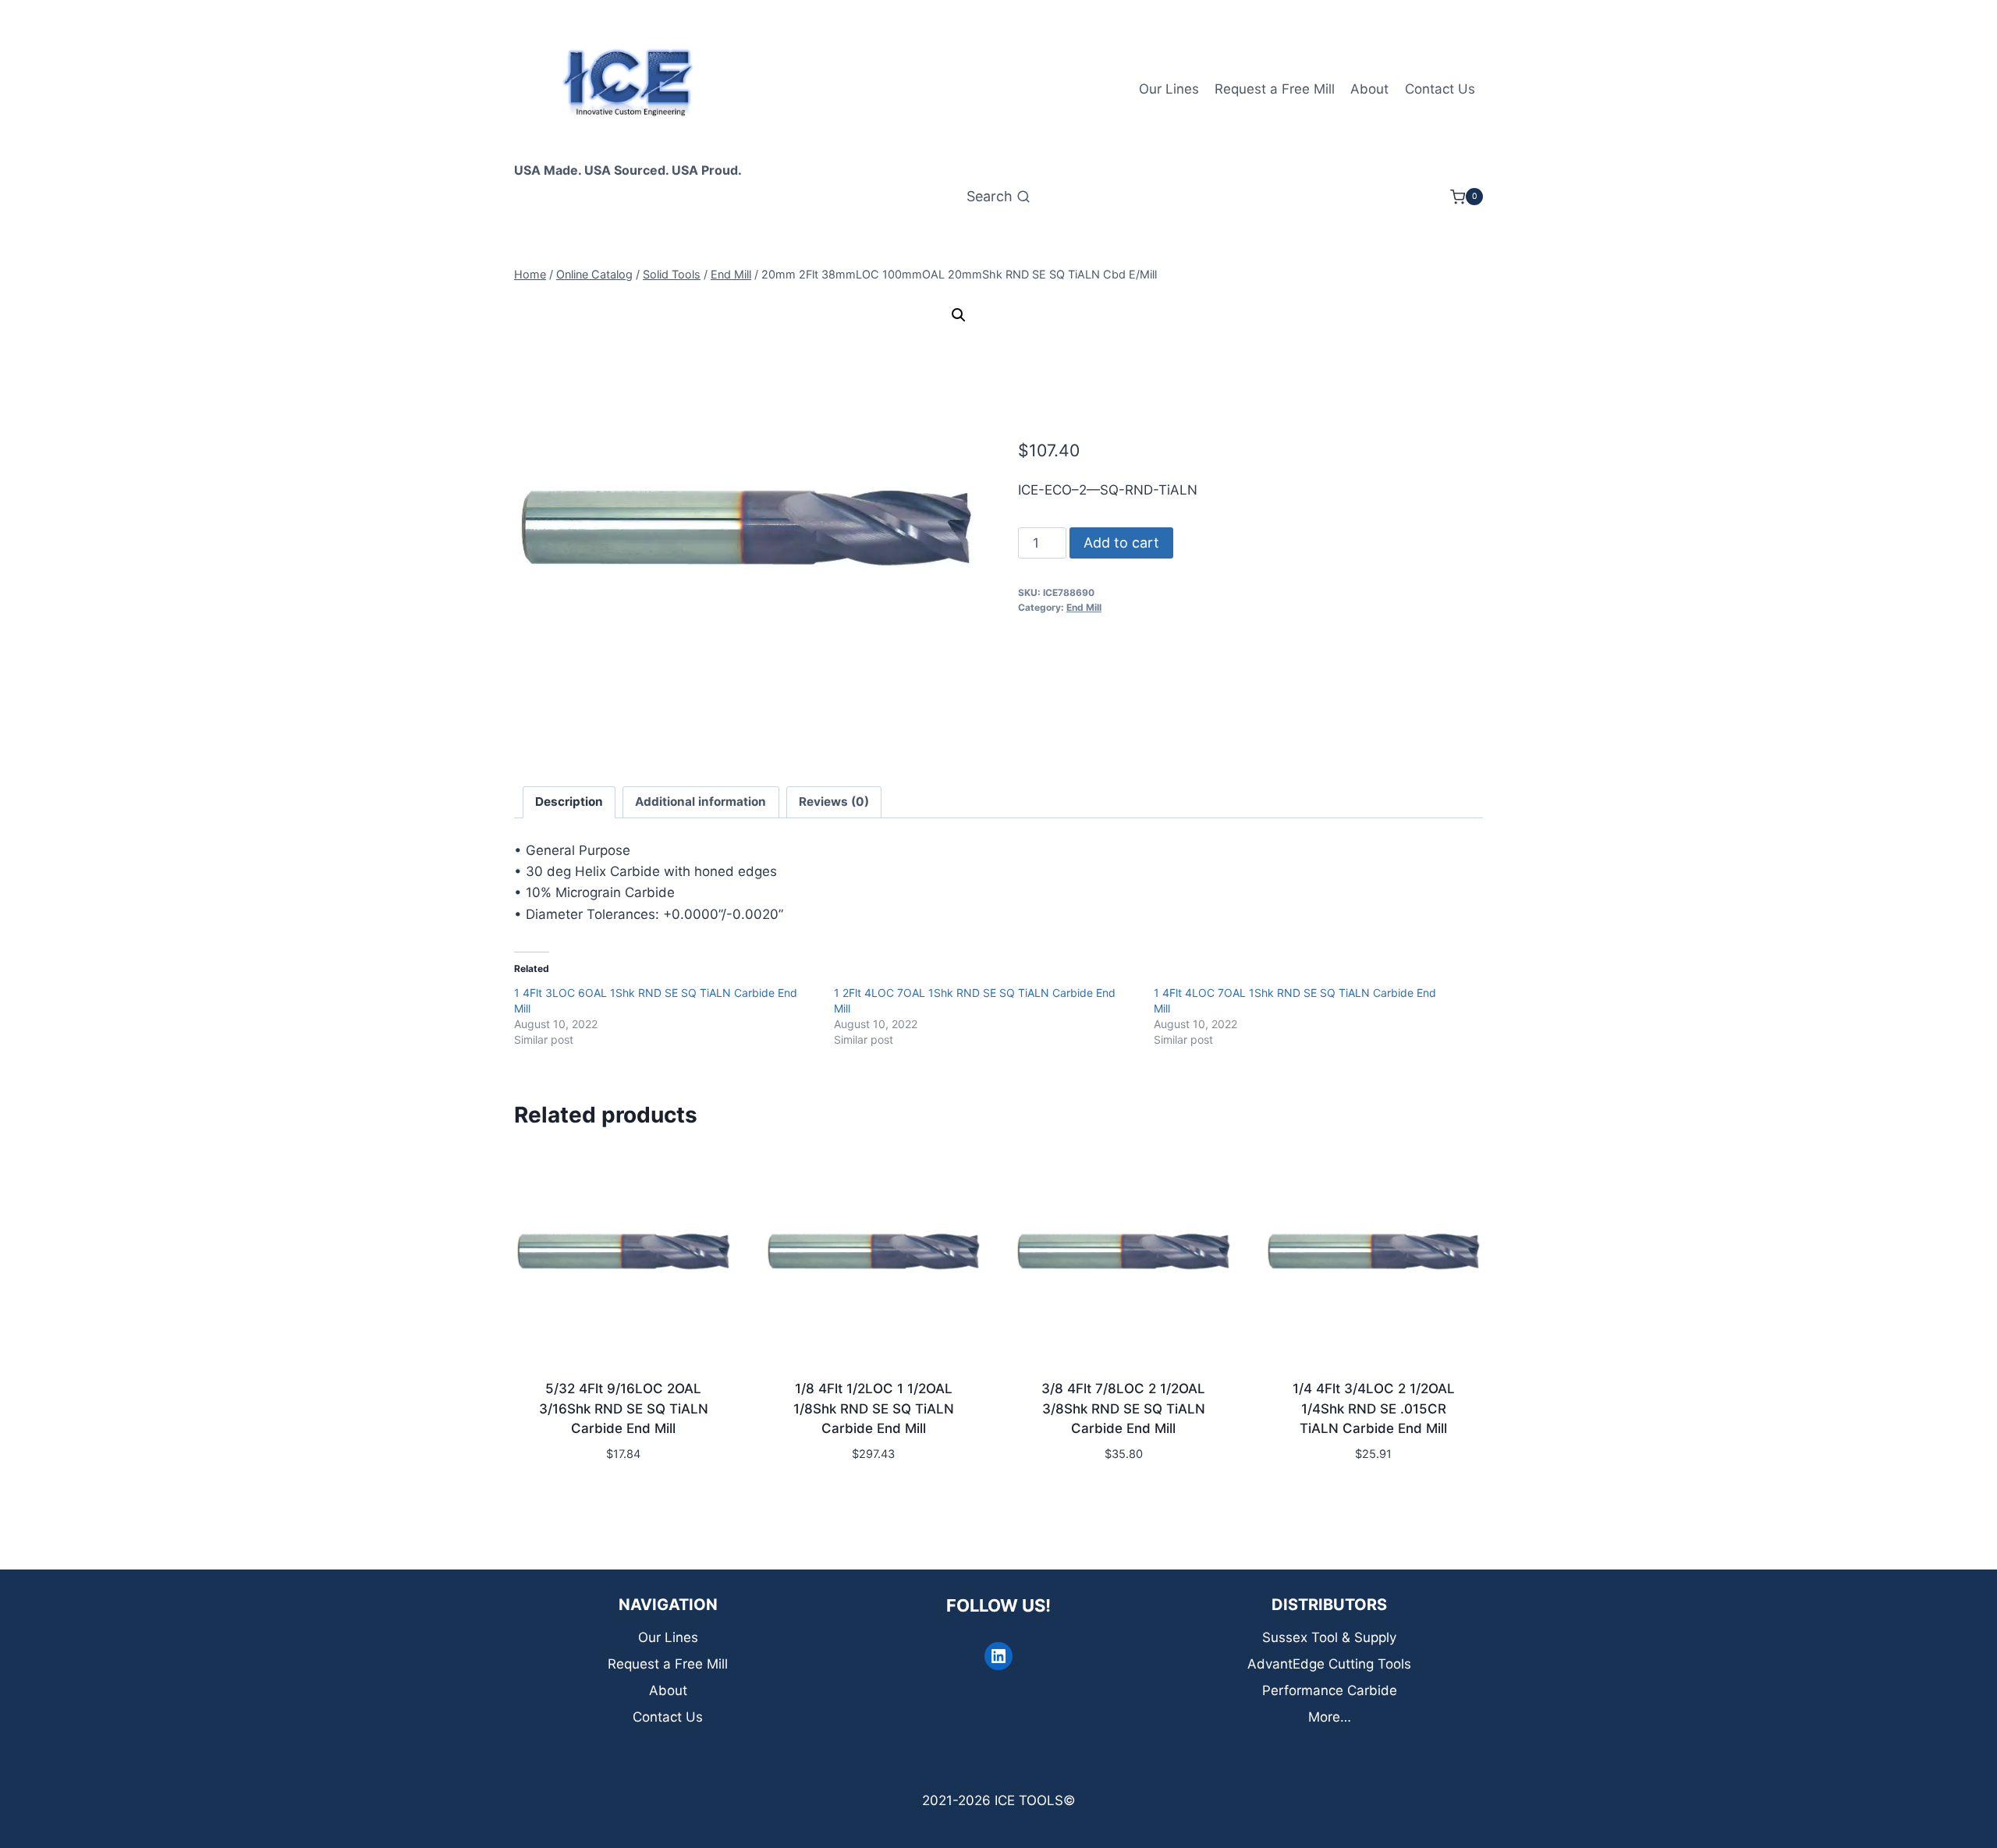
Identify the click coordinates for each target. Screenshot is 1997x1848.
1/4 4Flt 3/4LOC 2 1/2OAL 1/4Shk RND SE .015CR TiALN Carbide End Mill (1374, 1408)
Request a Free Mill (1275, 89)
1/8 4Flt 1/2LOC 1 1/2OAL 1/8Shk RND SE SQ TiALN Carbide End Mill (874, 1408)
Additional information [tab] (701, 802)
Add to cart (1121, 543)
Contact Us (1440, 89)
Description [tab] (569, 802)
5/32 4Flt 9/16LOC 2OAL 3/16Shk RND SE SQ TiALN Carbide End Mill (624, 1408)
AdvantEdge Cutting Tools (1329, 1664)
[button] (959, 315)
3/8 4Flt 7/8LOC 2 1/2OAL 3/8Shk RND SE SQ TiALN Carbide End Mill (1123, 1408)
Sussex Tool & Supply (1329, 1637)
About (1369, 89)
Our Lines (1169, 89)
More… (1330, 1717)
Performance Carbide (1330, 1690)
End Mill (1084, 607)
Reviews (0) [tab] (834, 802)
